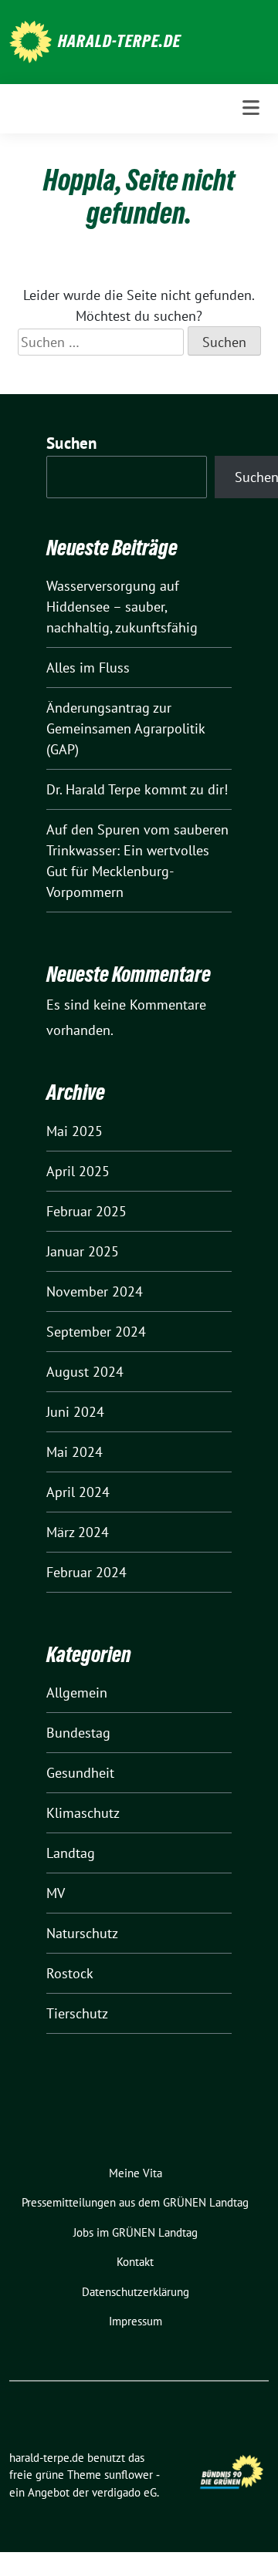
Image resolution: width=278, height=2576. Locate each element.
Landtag (71, 1853)
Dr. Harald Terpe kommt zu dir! (139, 789)
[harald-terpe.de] (31, 40)
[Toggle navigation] (251, 108)
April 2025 (78, 1171)
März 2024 (78, 1532)
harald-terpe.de (119, 41)
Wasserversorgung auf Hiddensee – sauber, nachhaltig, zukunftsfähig (122, 607)
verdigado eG (124, 2492)
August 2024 (85, 1372)
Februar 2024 (86, 1572)
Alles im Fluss (88, 668)
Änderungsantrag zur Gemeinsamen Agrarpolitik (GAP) (125, 728)
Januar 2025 (83, 1251)
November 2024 (95, 1291)
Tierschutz (77, 2013)
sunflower (129, 2475)
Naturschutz (82, 1933)
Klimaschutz (83, 1813)
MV (56, 1893)
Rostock (70, 1973)
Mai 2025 (75, 1131)
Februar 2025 (86, 1211)
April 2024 (78, 1492)
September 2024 (96, 1332)
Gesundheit (80, 1773)
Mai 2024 (75, 1452)
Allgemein (77, 1693)
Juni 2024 (75, 1412)
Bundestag (78, 1733)
